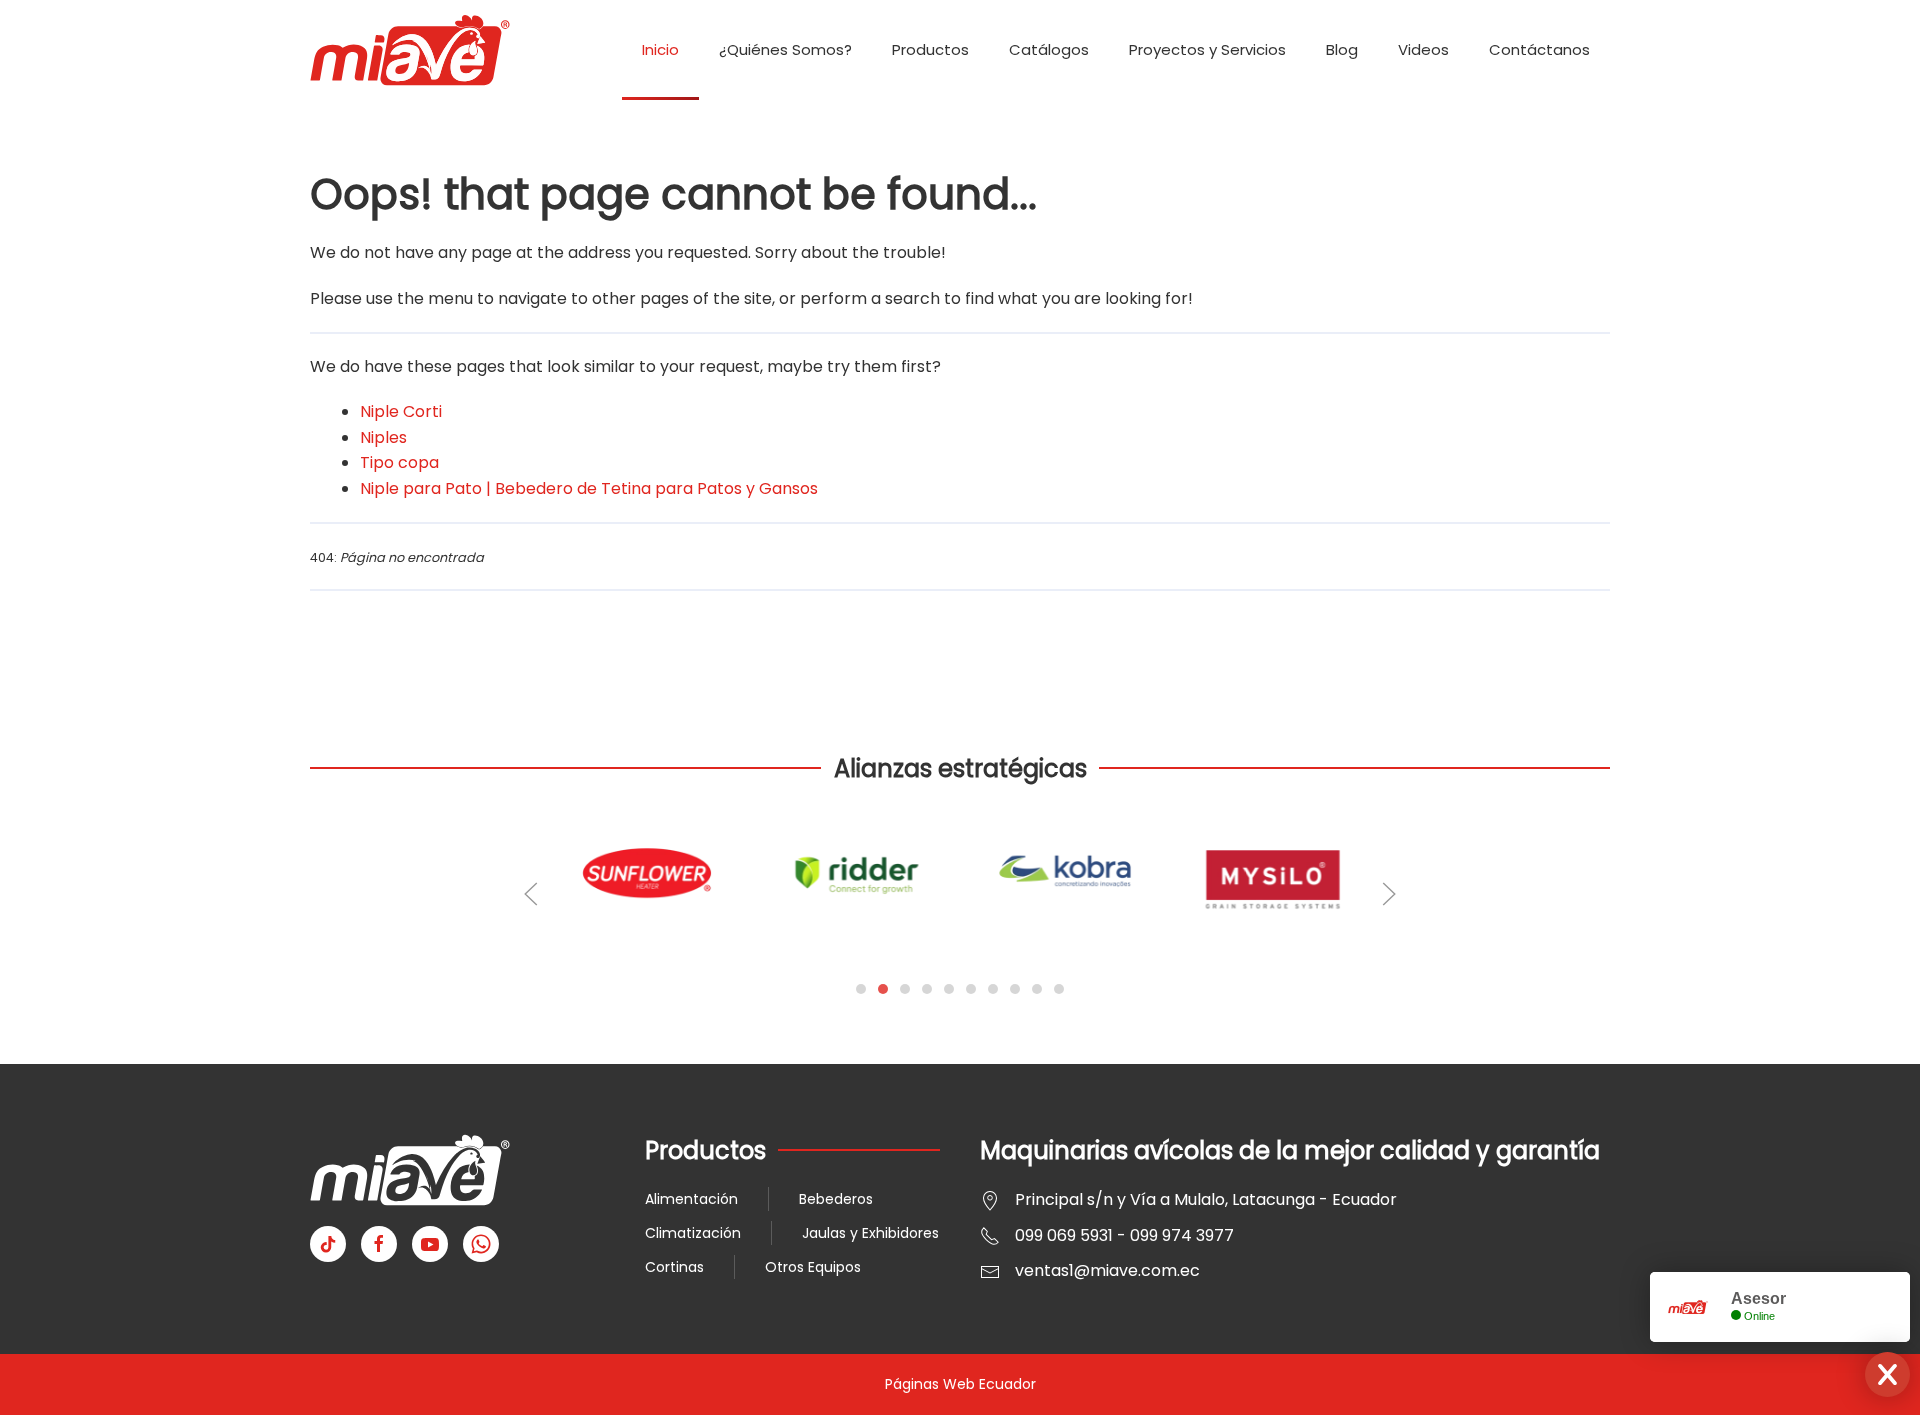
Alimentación (691, 1199)
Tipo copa (399, 462)
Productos (930, 49)
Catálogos (1049, 49)
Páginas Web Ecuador (960, 1384)
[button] (531, 894)
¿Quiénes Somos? (785, 49)
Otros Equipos (813, 1267)
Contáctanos (1539, 49)
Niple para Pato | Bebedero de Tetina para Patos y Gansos (589, 488)
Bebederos (836, 1199)
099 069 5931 (1064, 1235)
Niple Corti (401, 411)
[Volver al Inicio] (410, 50)
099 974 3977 (1182, 1235)
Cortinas (674, 1267)
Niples (383, 437)
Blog (1342, 49)
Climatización (693, 1233)
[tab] (861, 989)
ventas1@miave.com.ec (1107, 1270)
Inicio (660, 49)
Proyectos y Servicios (1207, 49)
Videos (1423, 49)
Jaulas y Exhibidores (870, 1233)
